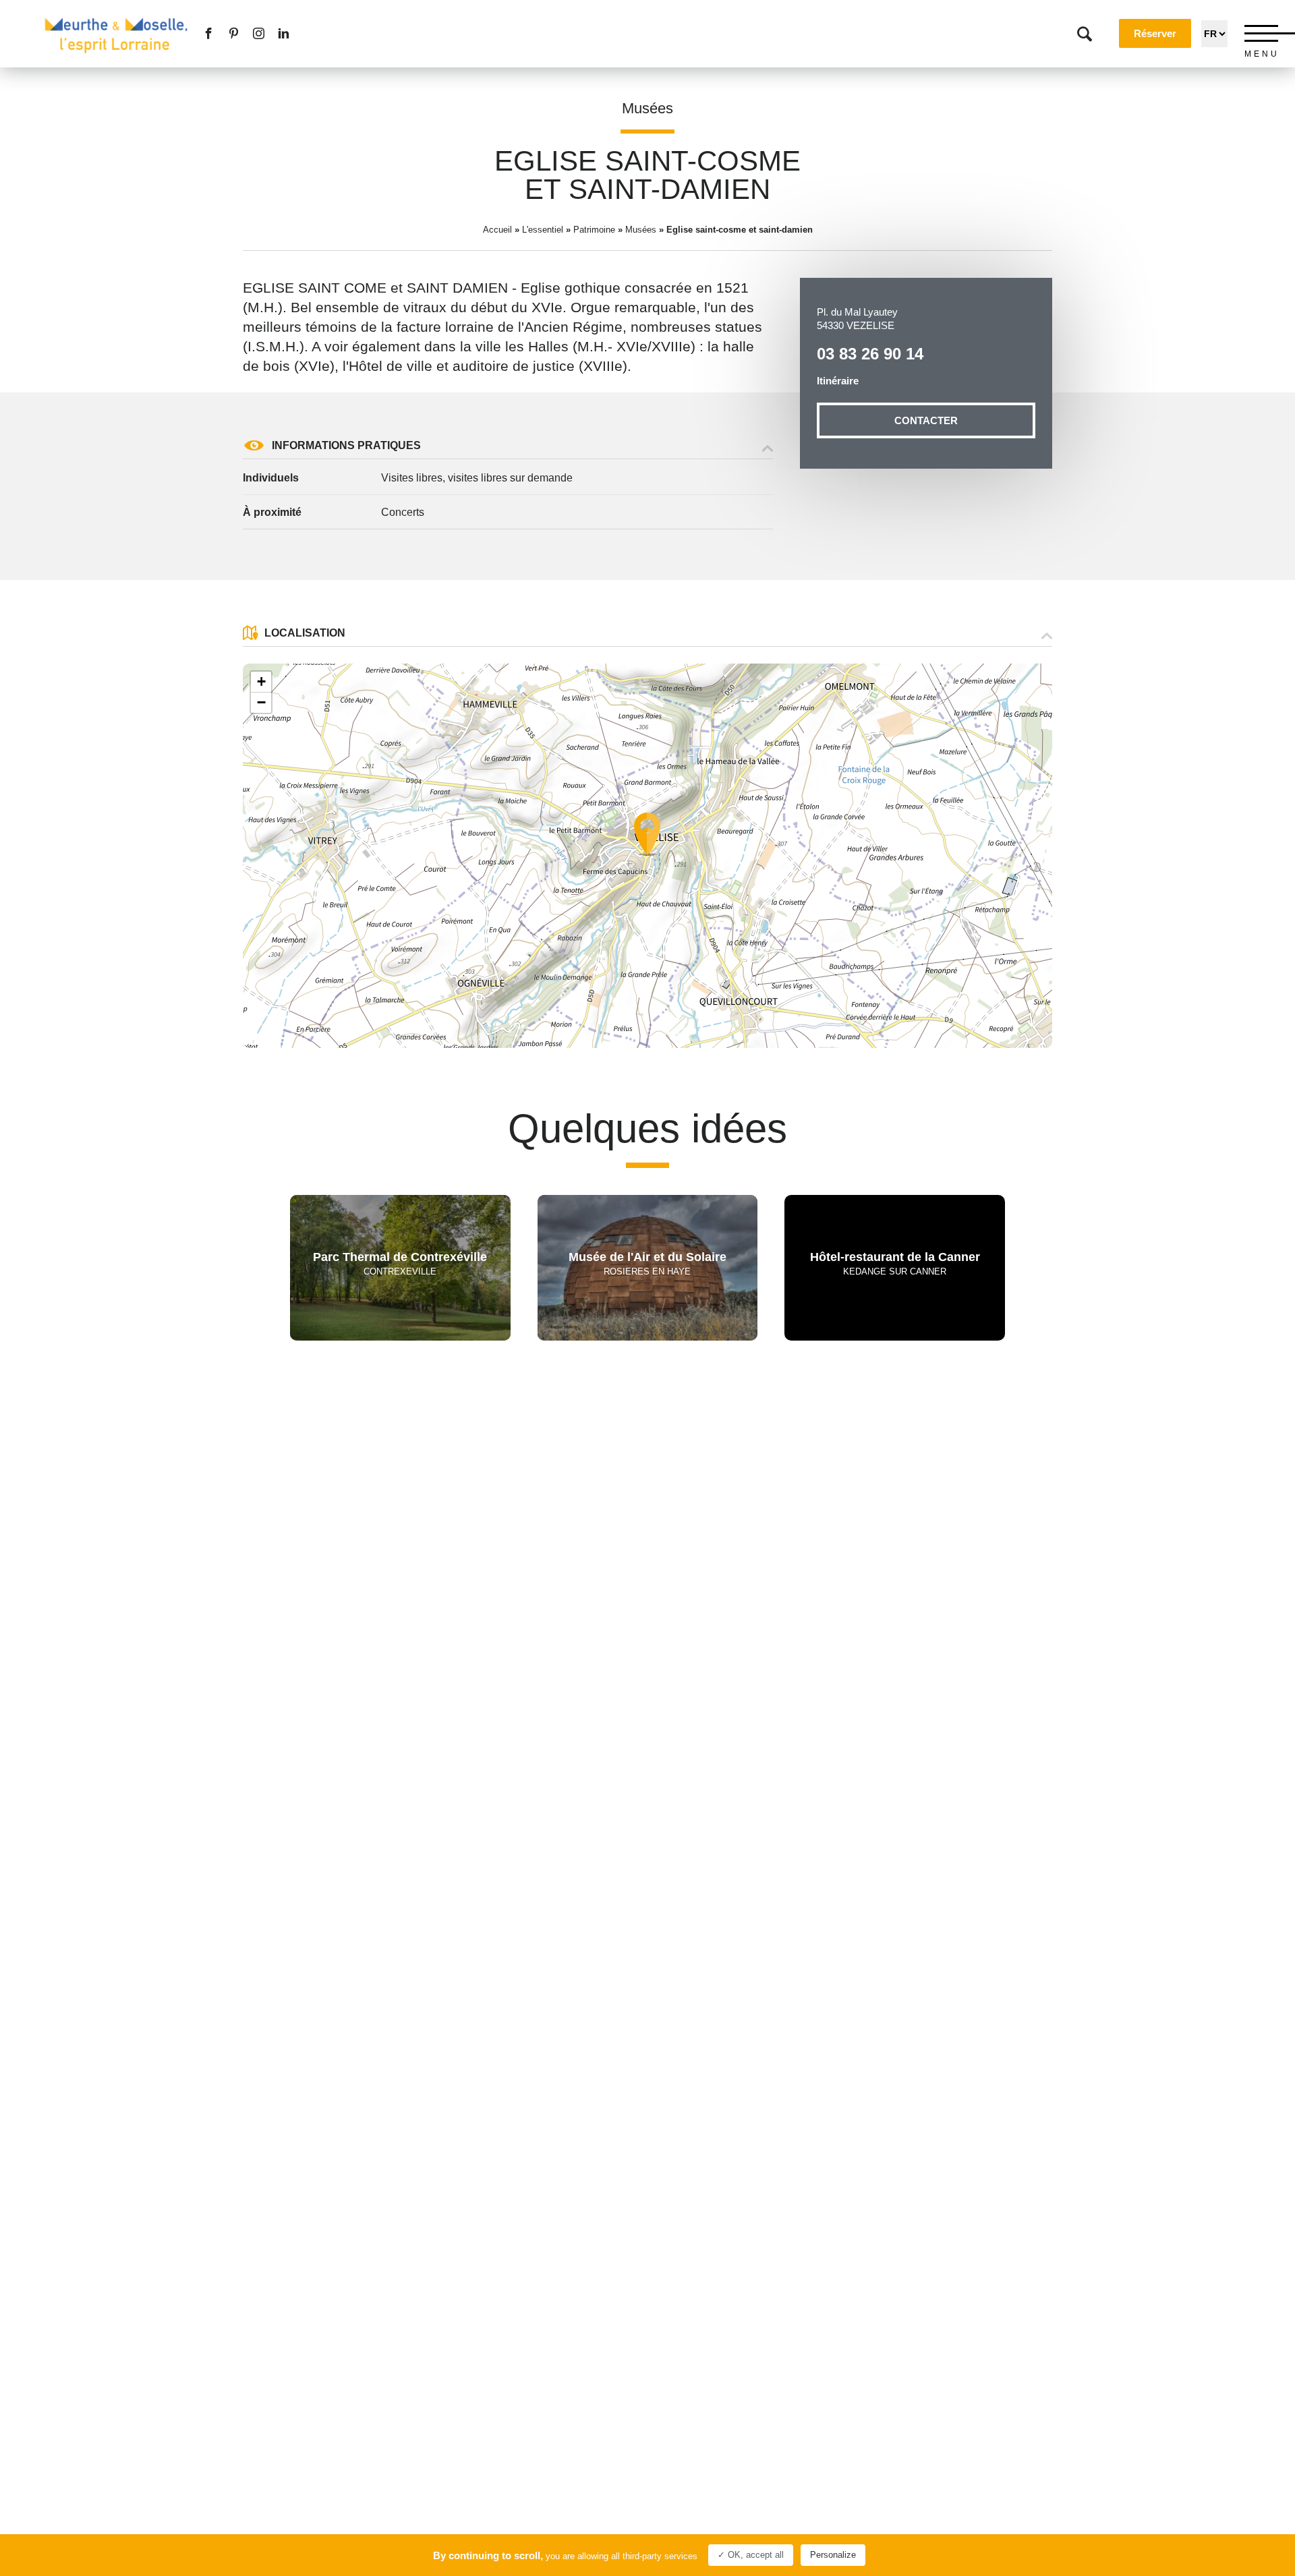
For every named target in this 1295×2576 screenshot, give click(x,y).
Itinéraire (838, 381)
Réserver (1155, 33)
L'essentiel (543, 230)
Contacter (926, 420)
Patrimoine (594, 230)
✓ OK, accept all (751, 2555)
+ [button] (261, 681)
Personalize (833, 2555)
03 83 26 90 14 (870, 354)
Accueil (497, 230)
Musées (647, 108)
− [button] (261, 702)
